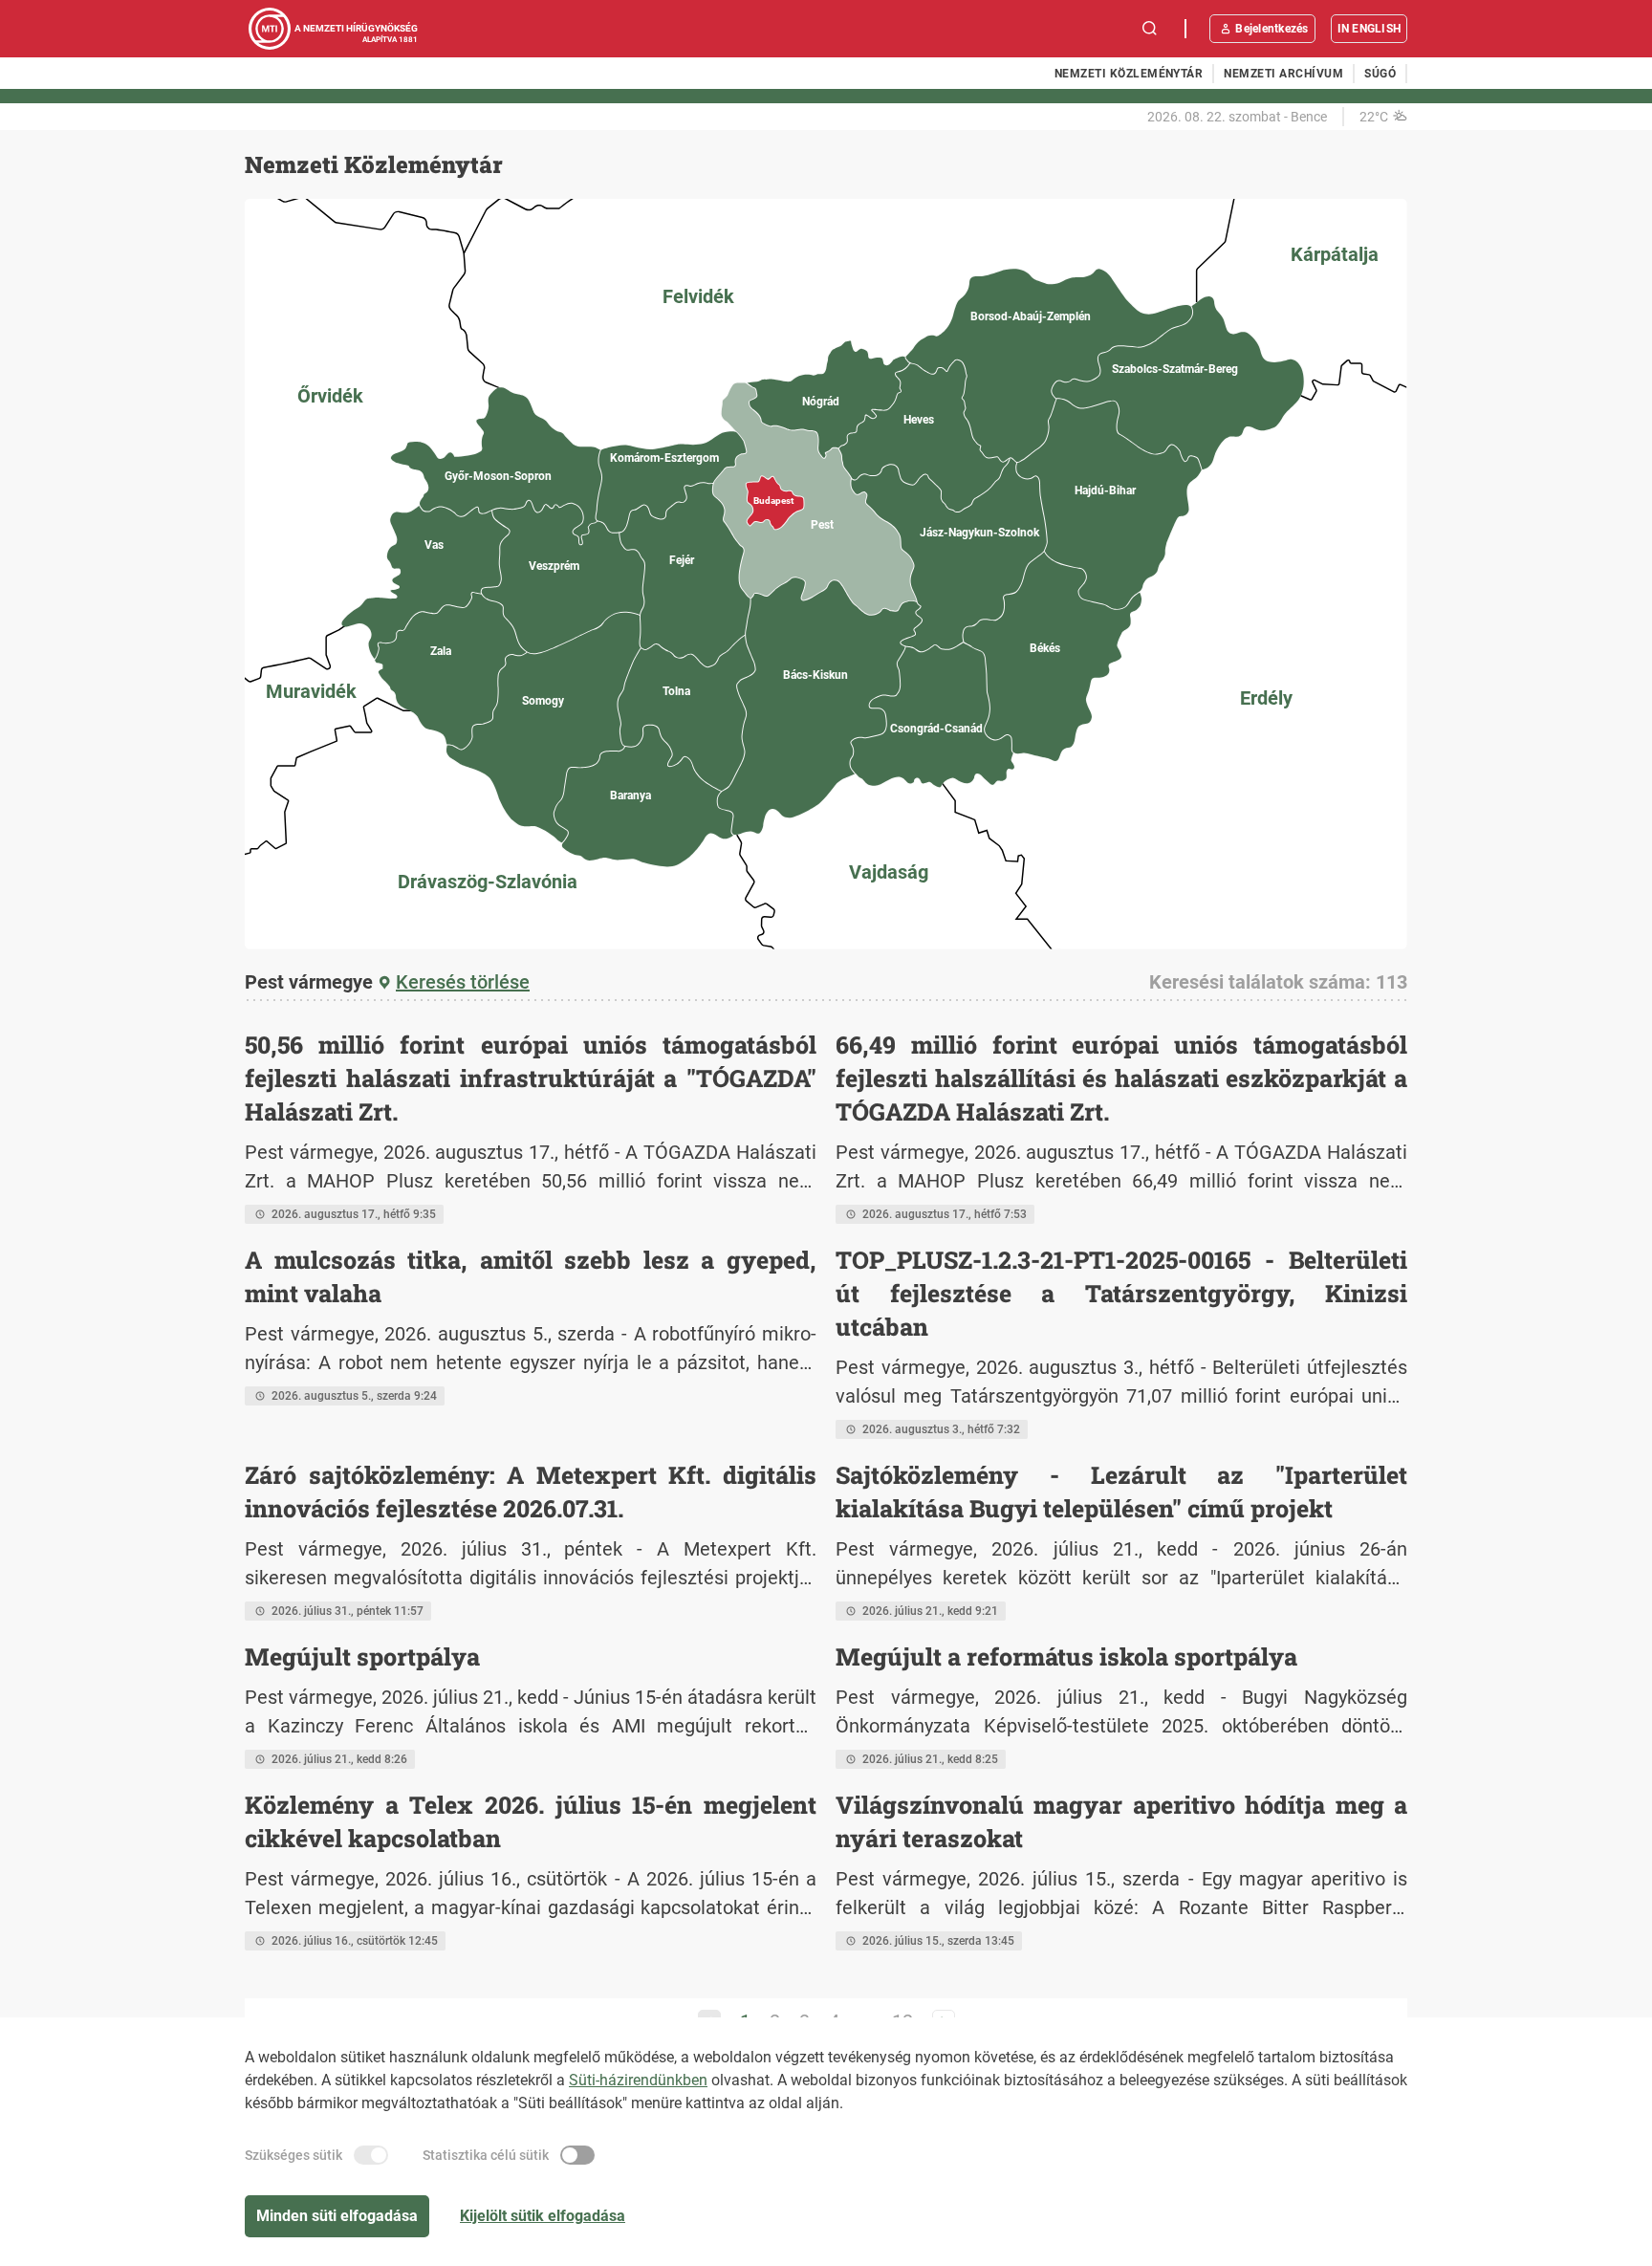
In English (1369, 29)
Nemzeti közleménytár (1129, 74)
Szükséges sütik (293, 2155)
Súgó (1380, 74)
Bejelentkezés (1272, 29)
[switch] (371, 2155)
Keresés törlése (463, 982)
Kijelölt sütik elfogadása (543, 2216)
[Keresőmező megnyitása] (1150, 29)
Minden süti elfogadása (337, 2216)
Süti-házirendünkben (638, 2080)
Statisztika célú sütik (486, 2155)
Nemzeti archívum (1283, 74)
